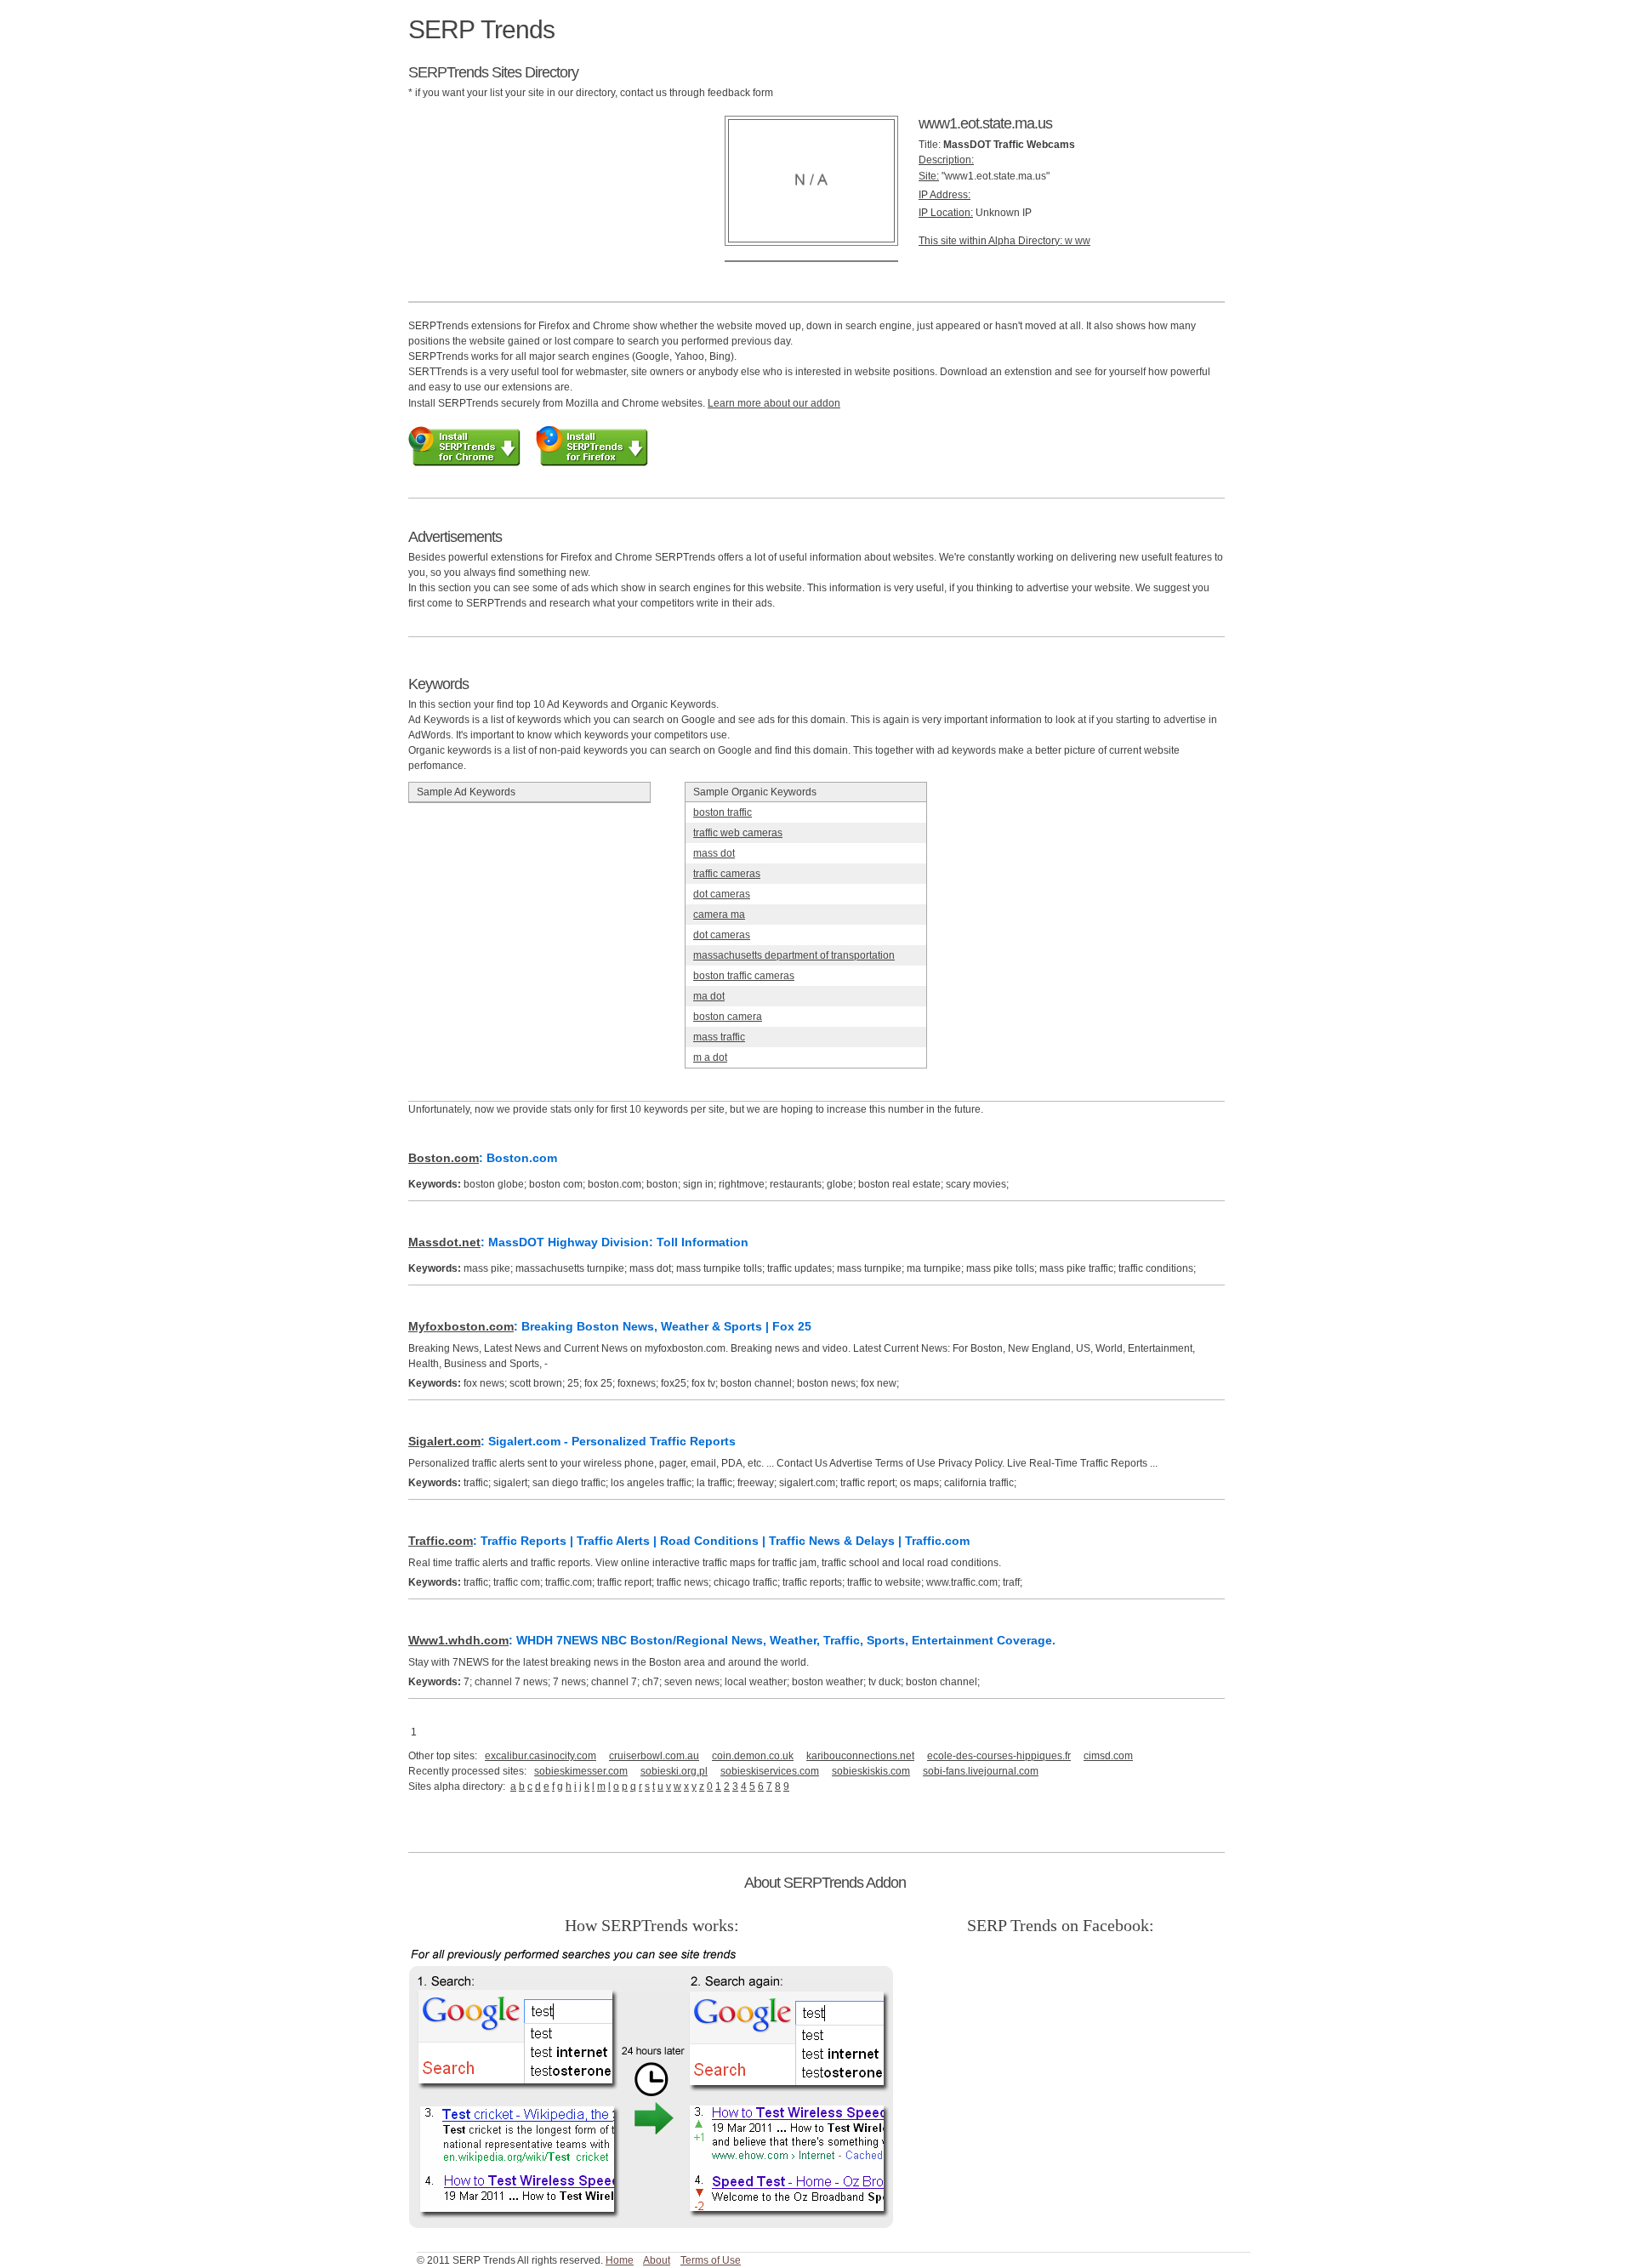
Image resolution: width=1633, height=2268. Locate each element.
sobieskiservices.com (770, 1771)
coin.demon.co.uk (753, 1756)
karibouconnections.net (860, 1756)
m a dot (710, 1057)
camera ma (719, 915)
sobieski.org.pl (674, 1771)
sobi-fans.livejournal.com (981, 1771)
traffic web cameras (738, 833)
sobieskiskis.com (871, 1771)
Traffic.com (441, 1541)
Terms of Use (711, 2260)
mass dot (714, 853)
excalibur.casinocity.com (541, 1756)
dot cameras (722, 894)
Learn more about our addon (774, 403)
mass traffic (719, 1037)
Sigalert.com (444, 1441)
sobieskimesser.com (581, 1771)
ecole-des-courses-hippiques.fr (999, 1756)
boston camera (728, 1017)
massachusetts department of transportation (794, 955)
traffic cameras (727, 874)
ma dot (709, 996)
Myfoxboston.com (461, 1326)
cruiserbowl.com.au (654, 1756)
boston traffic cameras (744, 976)
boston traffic (723, 812)
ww (1083, 241)
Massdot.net (444, 1242)
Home (620, 2260)
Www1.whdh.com (458, 1640)
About (657, 2260)
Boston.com (444, 1158)
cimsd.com (1108, 1756)
